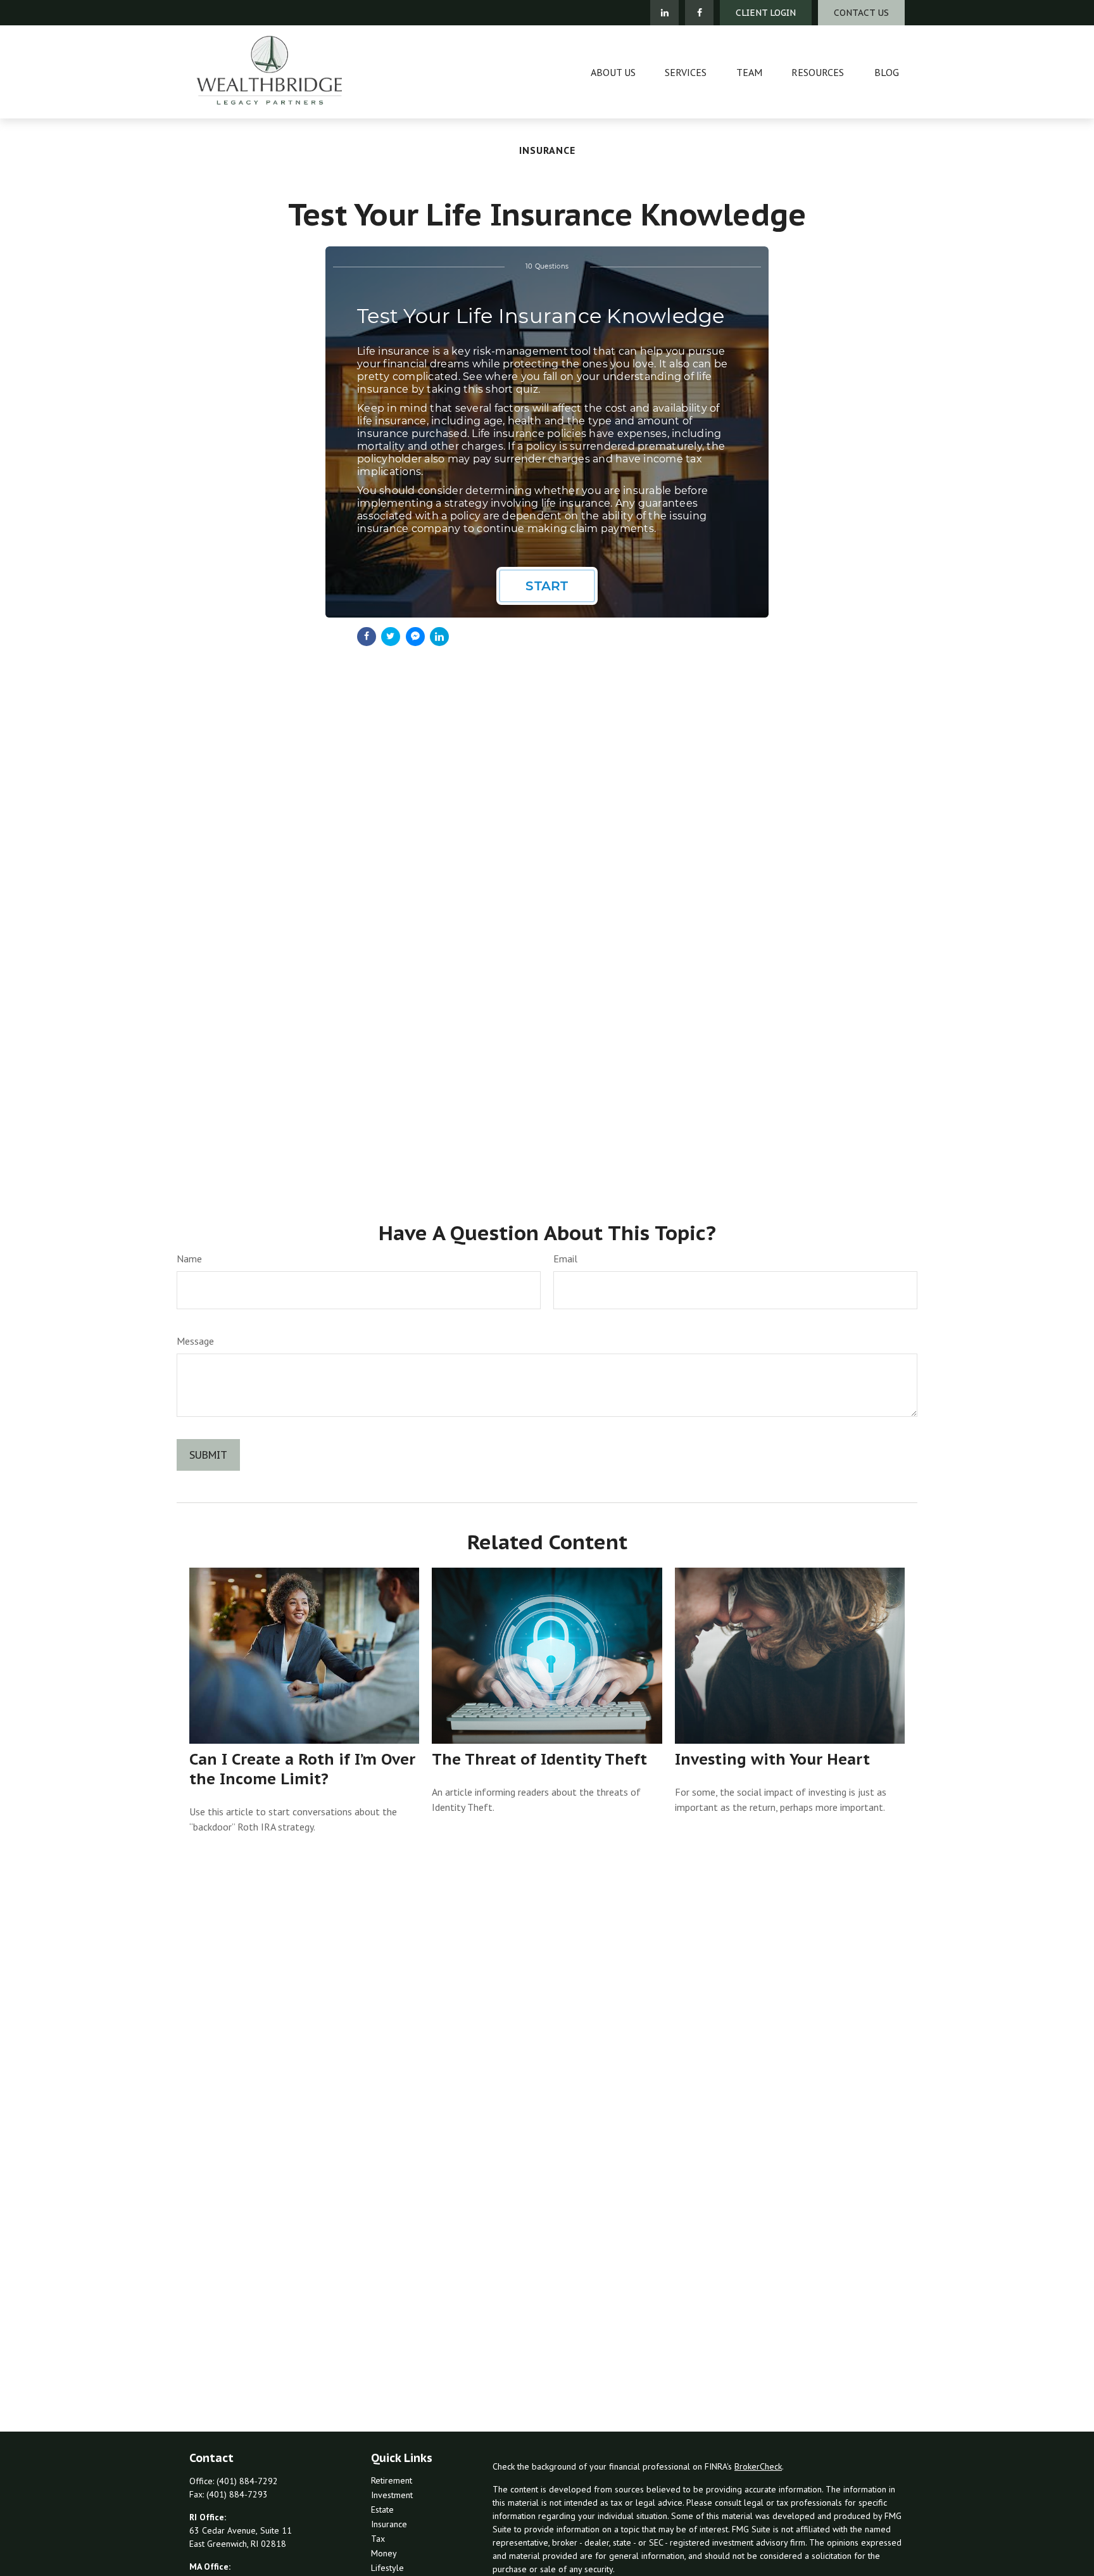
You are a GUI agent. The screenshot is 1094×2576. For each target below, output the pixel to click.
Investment (392, 2495)
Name (189, 1259)
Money (384, 2553)
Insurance (389, 2524)
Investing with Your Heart (772, 1759)
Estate (382, 2509)
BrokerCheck (758, 2466)
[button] (613, 72)
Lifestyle (387, 2568)
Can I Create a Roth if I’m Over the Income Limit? (302, 1769)
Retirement (392, 2480)
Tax (378, 2539)
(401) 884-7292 (247, 2481)
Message (195, 1341)
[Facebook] (699, 13)
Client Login (766, 13)
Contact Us (861, 13)
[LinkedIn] (664, 13)
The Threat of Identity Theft (539, 1759)
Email (565, 1259)
